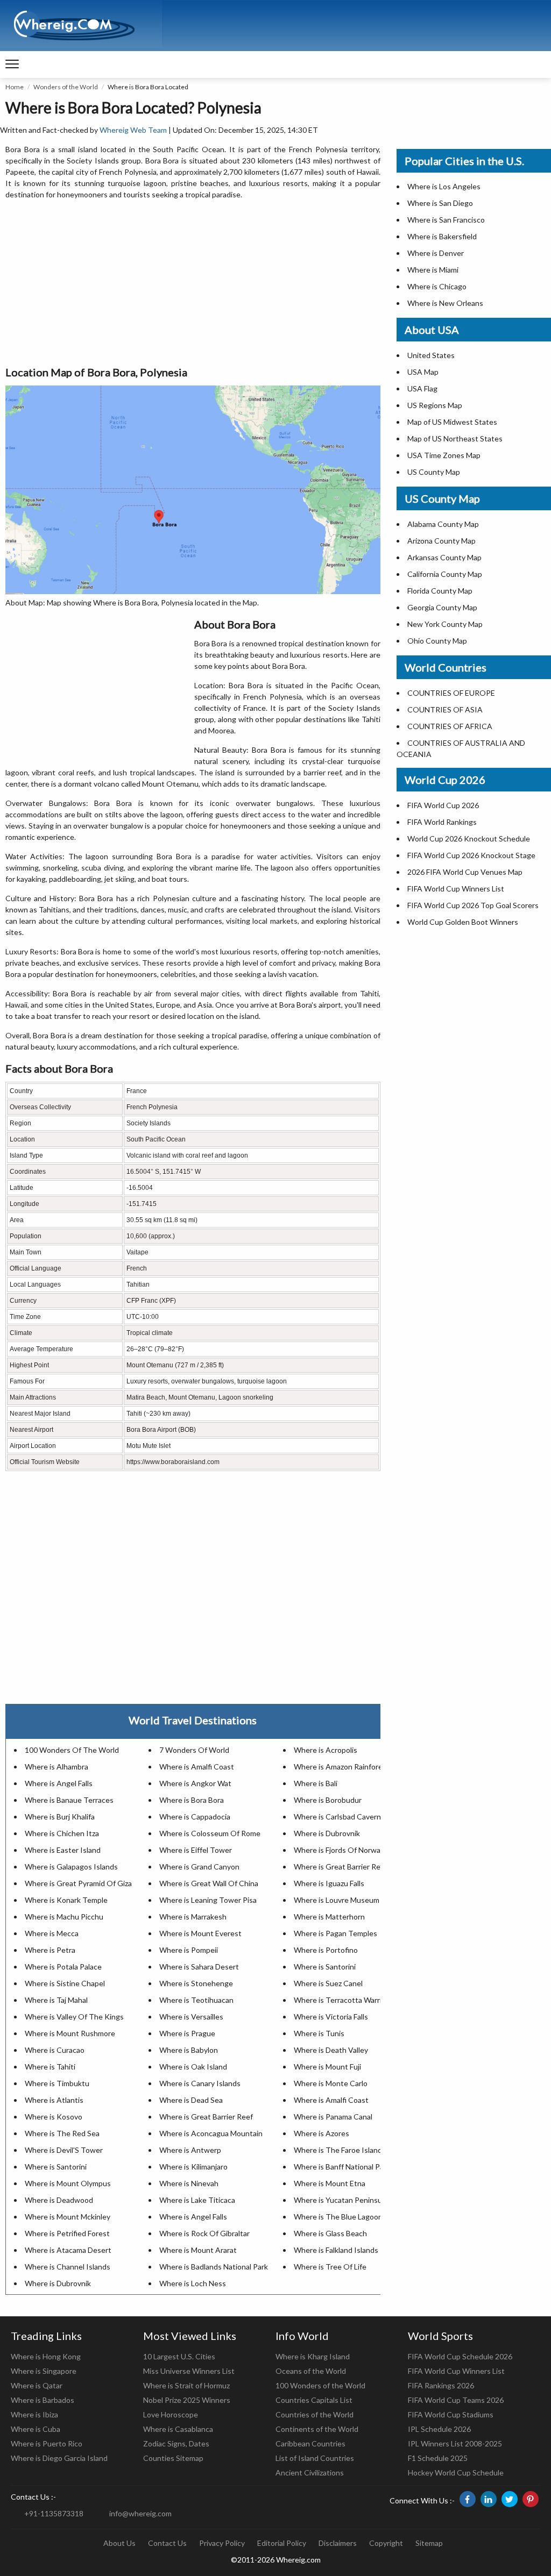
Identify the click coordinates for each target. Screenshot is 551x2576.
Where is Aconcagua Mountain (211, 2133)
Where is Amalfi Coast (197, 1767)
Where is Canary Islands (200, 2083)
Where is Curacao (55, 2050)
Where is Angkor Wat (195, 1783)
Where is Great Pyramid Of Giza (78, 1883)
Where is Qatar (37, 2385)
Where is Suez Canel (328, 1983)
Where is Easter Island (63, 1850)
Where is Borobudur (328, 1800)
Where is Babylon (189, 2050)
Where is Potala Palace (63, 1967)
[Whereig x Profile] (510, 2499)
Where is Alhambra (56, 1767)
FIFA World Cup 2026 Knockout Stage (471, 855)
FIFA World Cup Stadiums (451, 2414)
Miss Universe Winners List (189, 2371)
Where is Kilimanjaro (193, 2167)
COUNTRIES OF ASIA (445, 709)
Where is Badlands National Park (214, 2267)
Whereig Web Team (133, 130)
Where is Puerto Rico (47, 2443)
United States (431, 355)
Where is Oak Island (193, 2067)
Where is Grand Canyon (199, 1867)
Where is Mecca (52, 1933)
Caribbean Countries (310, 2443)
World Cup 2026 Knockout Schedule (469, 839)
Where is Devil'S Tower (64, 2150)
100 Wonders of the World (320, 2385)
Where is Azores (322, 2133)
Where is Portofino (326, 1950)
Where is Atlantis (54, 2100)
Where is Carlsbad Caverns (339, 1817)
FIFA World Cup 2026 (443, 805)
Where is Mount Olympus (68, 2183)
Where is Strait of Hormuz (186, 2385)
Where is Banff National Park (342, 2167)
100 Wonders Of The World (72, 1750)
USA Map (423, 372)
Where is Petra (50, 1950)
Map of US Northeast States (455, 438)
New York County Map (445, 624)
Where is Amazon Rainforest (342, 1767)
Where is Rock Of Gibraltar (204, 2233)
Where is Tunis (319, 2033)
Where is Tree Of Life (330, 2267)
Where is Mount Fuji (327, 2067)
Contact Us (167, 2543)
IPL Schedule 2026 (439, 2429)
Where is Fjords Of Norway (339, 1850)
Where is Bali (316, 1783)
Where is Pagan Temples (335, 1933)
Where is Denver (436, 253)
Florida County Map (440, 591)
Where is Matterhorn (329, 1917)
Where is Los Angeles (444, 186)
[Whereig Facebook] (468, 2499)
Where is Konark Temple (66, 1900)
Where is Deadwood (59, 2200)
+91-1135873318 (54, 2513)
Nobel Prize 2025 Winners (187, 2400)
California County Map (445, 574)
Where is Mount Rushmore (70, 2033)
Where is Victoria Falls (331, 2017)
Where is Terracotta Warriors (343, 2000)
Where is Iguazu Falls (329, 1883)
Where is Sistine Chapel (65, 1983)
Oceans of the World (311, 2371)
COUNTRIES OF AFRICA (450, 726)
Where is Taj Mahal (56, 2000)
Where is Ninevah (189, 2183)
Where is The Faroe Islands (340, 2150)
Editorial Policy (282, 2543)
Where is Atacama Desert (68, 2250)
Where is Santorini (325, 1967)
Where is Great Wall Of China (209, 1883)
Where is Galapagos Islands (71, 1867)
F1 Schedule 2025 (438, 2458)
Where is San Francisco (446, 220)
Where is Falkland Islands (336, 2250)
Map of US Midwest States (452, 422)
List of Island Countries (315, 2458)
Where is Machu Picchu (64, 1917)
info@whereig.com (140, 2513)
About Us (119, 2543)
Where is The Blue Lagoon (338, 2217)
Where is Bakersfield (442, 236)
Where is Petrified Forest (67, 2233)
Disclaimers (338, 2543)
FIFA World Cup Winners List (456, 889)
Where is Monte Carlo (331, 2083)
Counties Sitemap (173, 2458)
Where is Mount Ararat (198, 2250)
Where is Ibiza (34, 2414)
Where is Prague (187, 2033)
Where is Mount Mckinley (68, 2217)
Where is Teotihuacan (196, 2000)
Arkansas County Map (444, 557)
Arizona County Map (441, 541)
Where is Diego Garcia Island (59, 2458)
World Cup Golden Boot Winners (463, 922)
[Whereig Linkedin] (489, 2499)
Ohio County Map (437, 641)
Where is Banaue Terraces (69, 1800)
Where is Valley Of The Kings (74, 2017)
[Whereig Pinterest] (531, 2499)
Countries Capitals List (314, 2400)
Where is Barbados (43, 2400)
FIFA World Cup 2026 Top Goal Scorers (473, 905)
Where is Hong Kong (46, 2356)
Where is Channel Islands (68, 2267)
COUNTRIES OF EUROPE (451, 693)
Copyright (386, 2543)
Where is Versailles (191, 2017)
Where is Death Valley (331, 2050)
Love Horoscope (171, 2414)
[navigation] (12, 65)
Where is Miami (433, 270)
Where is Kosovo (54, 2117)
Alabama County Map (443, 524)
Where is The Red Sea (62, 2133)
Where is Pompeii (189, 1950)
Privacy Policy (222, 2543)
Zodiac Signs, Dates (176, 2443)
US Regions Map (435, 405)
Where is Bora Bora (192, 1800)
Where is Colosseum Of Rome (210, 1833)
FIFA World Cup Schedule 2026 (460, 2356)
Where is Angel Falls (59, 1783)
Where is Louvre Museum (337, 1900)
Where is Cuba (36, 2429)
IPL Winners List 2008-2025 (455, 2443)
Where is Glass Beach (330, 2233)
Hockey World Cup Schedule (456, 2472)
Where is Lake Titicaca (197, 2200)
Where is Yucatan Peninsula (341, 2200)
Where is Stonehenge (196, 1983)
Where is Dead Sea (191, 2100)
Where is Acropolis (326, 1750)
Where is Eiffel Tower (196, 1850)
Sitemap (429, 2543)
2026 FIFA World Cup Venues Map (465, 872)
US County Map (434, 472)
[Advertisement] (193, 283)
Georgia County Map (442, 607)
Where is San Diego (440, 203)
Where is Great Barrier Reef (341, 1867)
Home (15, 87)
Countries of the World (315, 2414)
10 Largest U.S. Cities (179, 2356)
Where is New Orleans (445, 303)
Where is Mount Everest (200, 1933)
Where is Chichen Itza (62, 1833)
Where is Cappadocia (195, 1817)
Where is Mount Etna (330, 2183)
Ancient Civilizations (310, 2472)
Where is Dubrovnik (327, 1833)
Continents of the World (317, 2429)
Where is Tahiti (50, 2067)
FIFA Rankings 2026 (441, 2385)
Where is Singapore (44, 2371)
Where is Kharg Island (313, 2356)
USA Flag (422, 388)
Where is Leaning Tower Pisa (208, 1900)
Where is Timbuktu (57, 2083)
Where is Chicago (437, 286)
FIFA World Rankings (442, 822)
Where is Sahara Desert (199, 1967)
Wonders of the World (66, 87)
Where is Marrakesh (193, 1917)
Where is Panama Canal (333, 2117)
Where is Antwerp (190, 2150)
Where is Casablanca (178, 2429)
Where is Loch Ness (193, 2283)
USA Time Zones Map (444, 455)
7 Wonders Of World (194, 1750)
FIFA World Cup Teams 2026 (456, 2400)
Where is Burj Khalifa (60, 1817)
